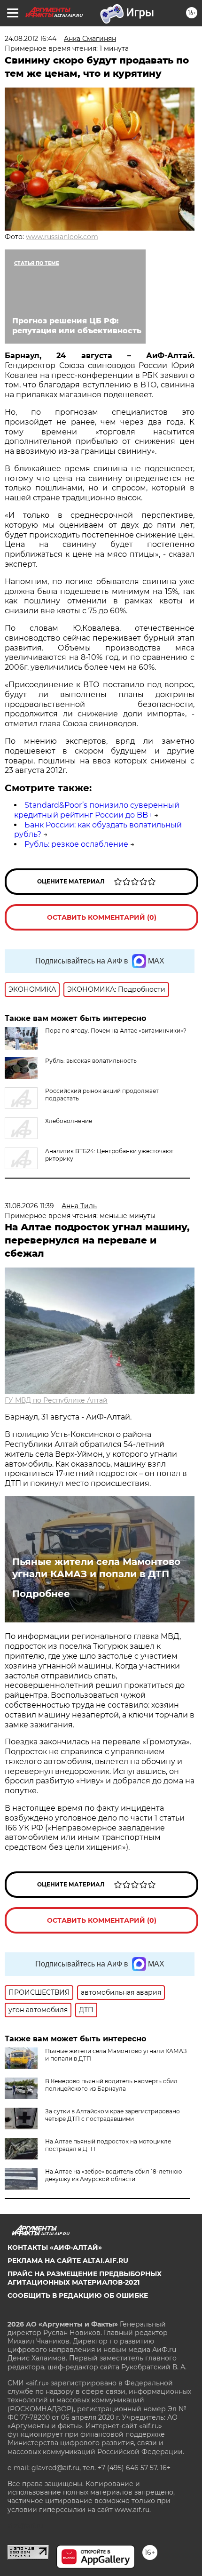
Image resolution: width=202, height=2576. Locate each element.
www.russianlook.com (62, 237)
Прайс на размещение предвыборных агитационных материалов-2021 (85, 2278)
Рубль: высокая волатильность (91, 1061)
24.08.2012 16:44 (31, 39)
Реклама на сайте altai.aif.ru (68, 2261)
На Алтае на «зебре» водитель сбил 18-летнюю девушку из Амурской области (113, 2175)
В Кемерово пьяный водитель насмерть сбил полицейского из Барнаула (111, 2085)
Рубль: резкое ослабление (76, 844)
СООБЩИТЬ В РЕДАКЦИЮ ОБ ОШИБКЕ (78, 2295)
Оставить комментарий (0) (102, 917)
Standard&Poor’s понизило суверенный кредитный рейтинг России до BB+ (97, 810)
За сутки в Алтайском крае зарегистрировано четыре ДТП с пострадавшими (113, 2115)
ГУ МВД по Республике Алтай (56, 1400)
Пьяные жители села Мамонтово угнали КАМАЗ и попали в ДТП (96, 1568)
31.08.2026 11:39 (29, 1206)
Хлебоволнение (69, 1121)
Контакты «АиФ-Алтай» (55, 2247)
